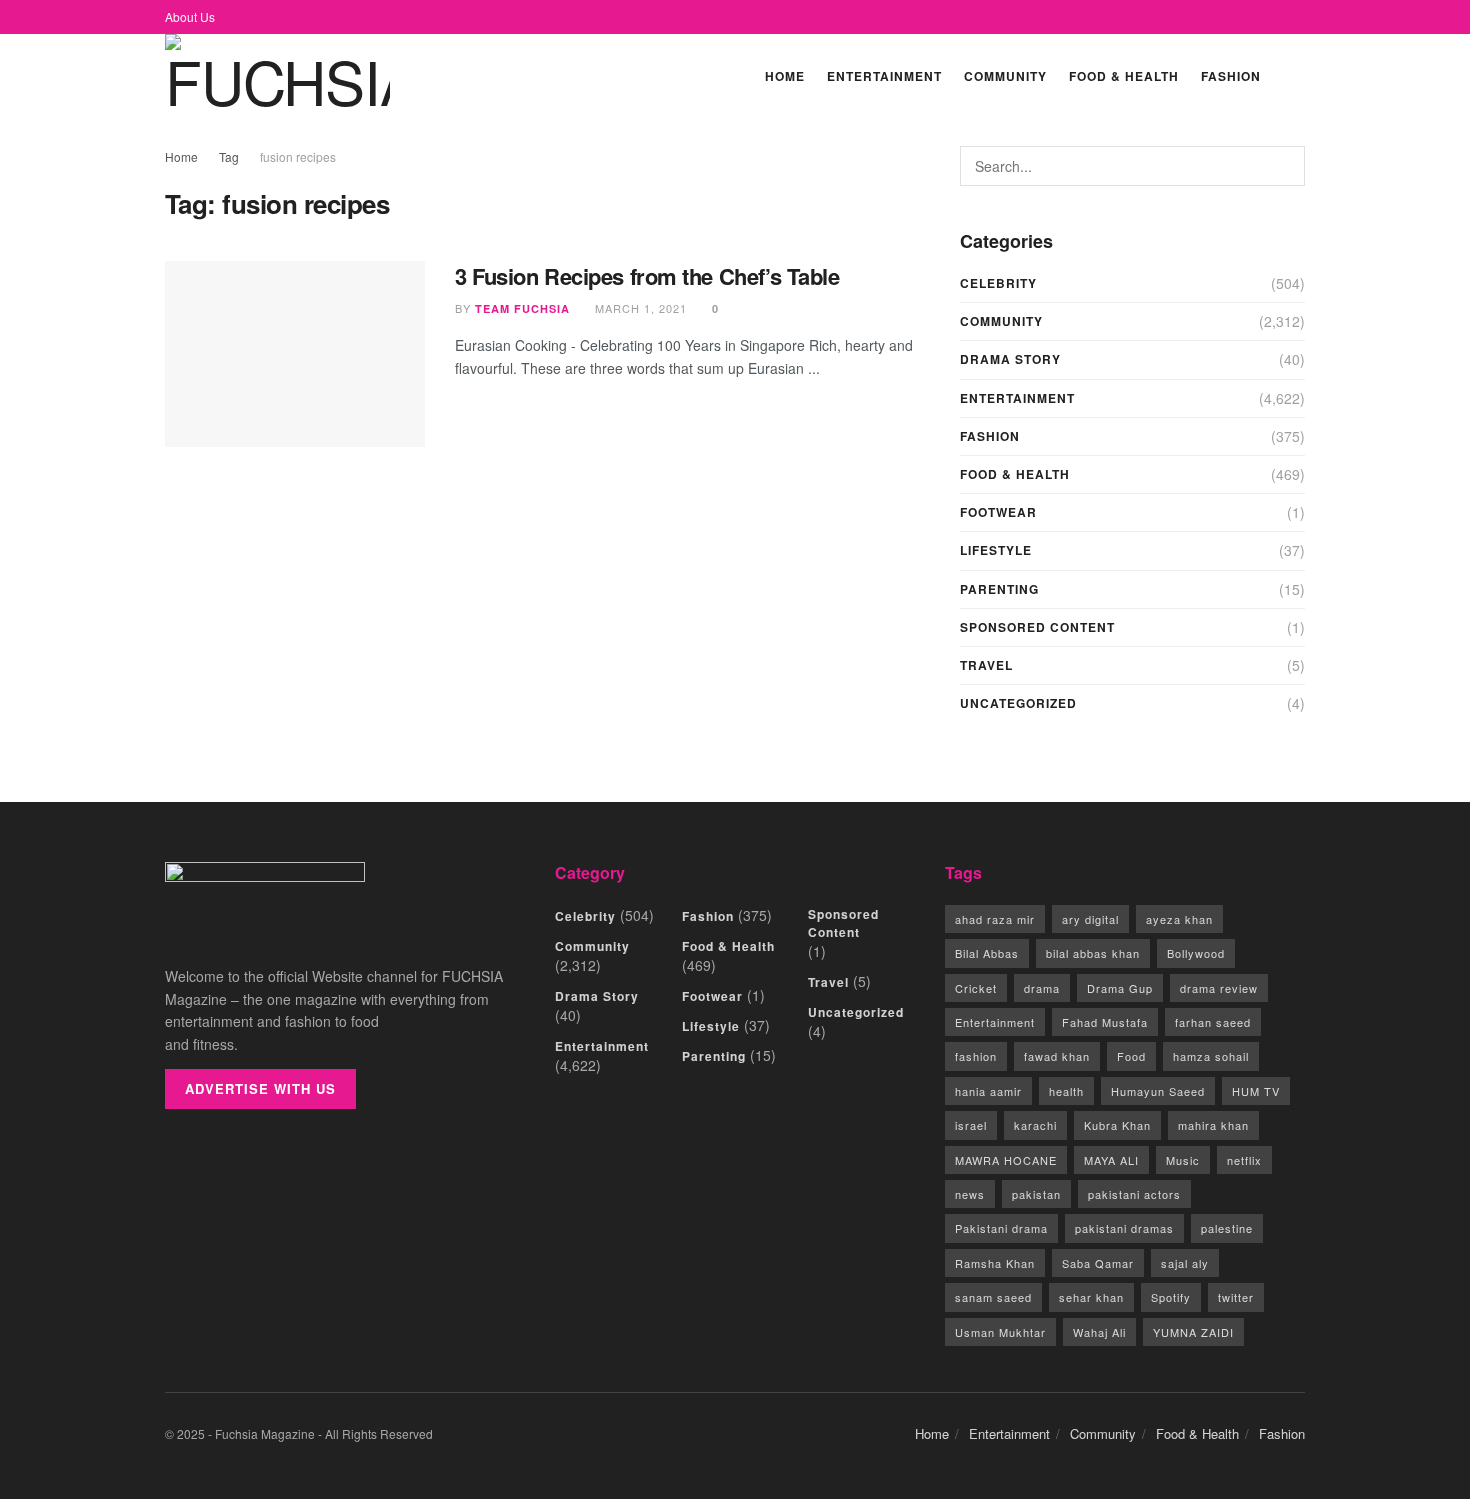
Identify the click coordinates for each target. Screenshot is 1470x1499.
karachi (1035, 1125)
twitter (1236, 1297)
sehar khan (1091, 1297)
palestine (1227, 1228)
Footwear (998, 512)
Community (1005, 76)
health (1066, 1091)
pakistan (1036, 1194)
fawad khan (1057, 1056)
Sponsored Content (1037, 627)
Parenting (999, 589)
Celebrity (998, 283)
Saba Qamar (1098, 1263)
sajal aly (1185, 1263)
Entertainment (884, 76)
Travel (986, 665)
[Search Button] (1297, 75)
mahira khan (1213, 1125)
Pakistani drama (1001, 1228)
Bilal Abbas (987, 953)
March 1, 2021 (639, 308)
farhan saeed (1213, 1022)
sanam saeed (993, 1297)
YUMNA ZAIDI (1193, 1332)
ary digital (1090, 919)
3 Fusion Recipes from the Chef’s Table (647, 276)
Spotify (1171, 1297)
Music (1183, 1160)
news (970, 1194)
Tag (229, 156)
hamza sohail (1211, 1056)
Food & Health (1124, 76)
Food (1131, 1056)
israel (971, 1125)
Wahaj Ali (1099, 1332)
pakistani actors (1134, 1194)
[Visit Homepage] (277, 75)
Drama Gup (1120, 988)
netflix (1244, 1160)
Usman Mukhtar (1000, 1332)
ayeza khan (1179, 919)
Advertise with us (260, 1088)
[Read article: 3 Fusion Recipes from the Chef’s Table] (295, 354)
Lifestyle (996, 550)
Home (785, 76)
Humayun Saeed (1158, 1091)
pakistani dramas (1124, 1228)
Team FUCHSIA (522, 308)
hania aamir (988, 1091)
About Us (190, 16)
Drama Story (1010, 359)
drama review (1219, 988)
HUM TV (1256, 1091)
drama (1042, 988)
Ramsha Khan (995, 1263)
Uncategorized (1018, 703)
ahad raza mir (995, 919)
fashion (976, 1056)
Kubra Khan (1117, 1125)
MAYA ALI (1111, 1160)
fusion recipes (298, 156)
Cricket (976, 988)
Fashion (1231, 76)
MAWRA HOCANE (1006, 1160)
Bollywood (1196, 953)
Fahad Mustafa (1105, 1022)
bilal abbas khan (1093, 953)
